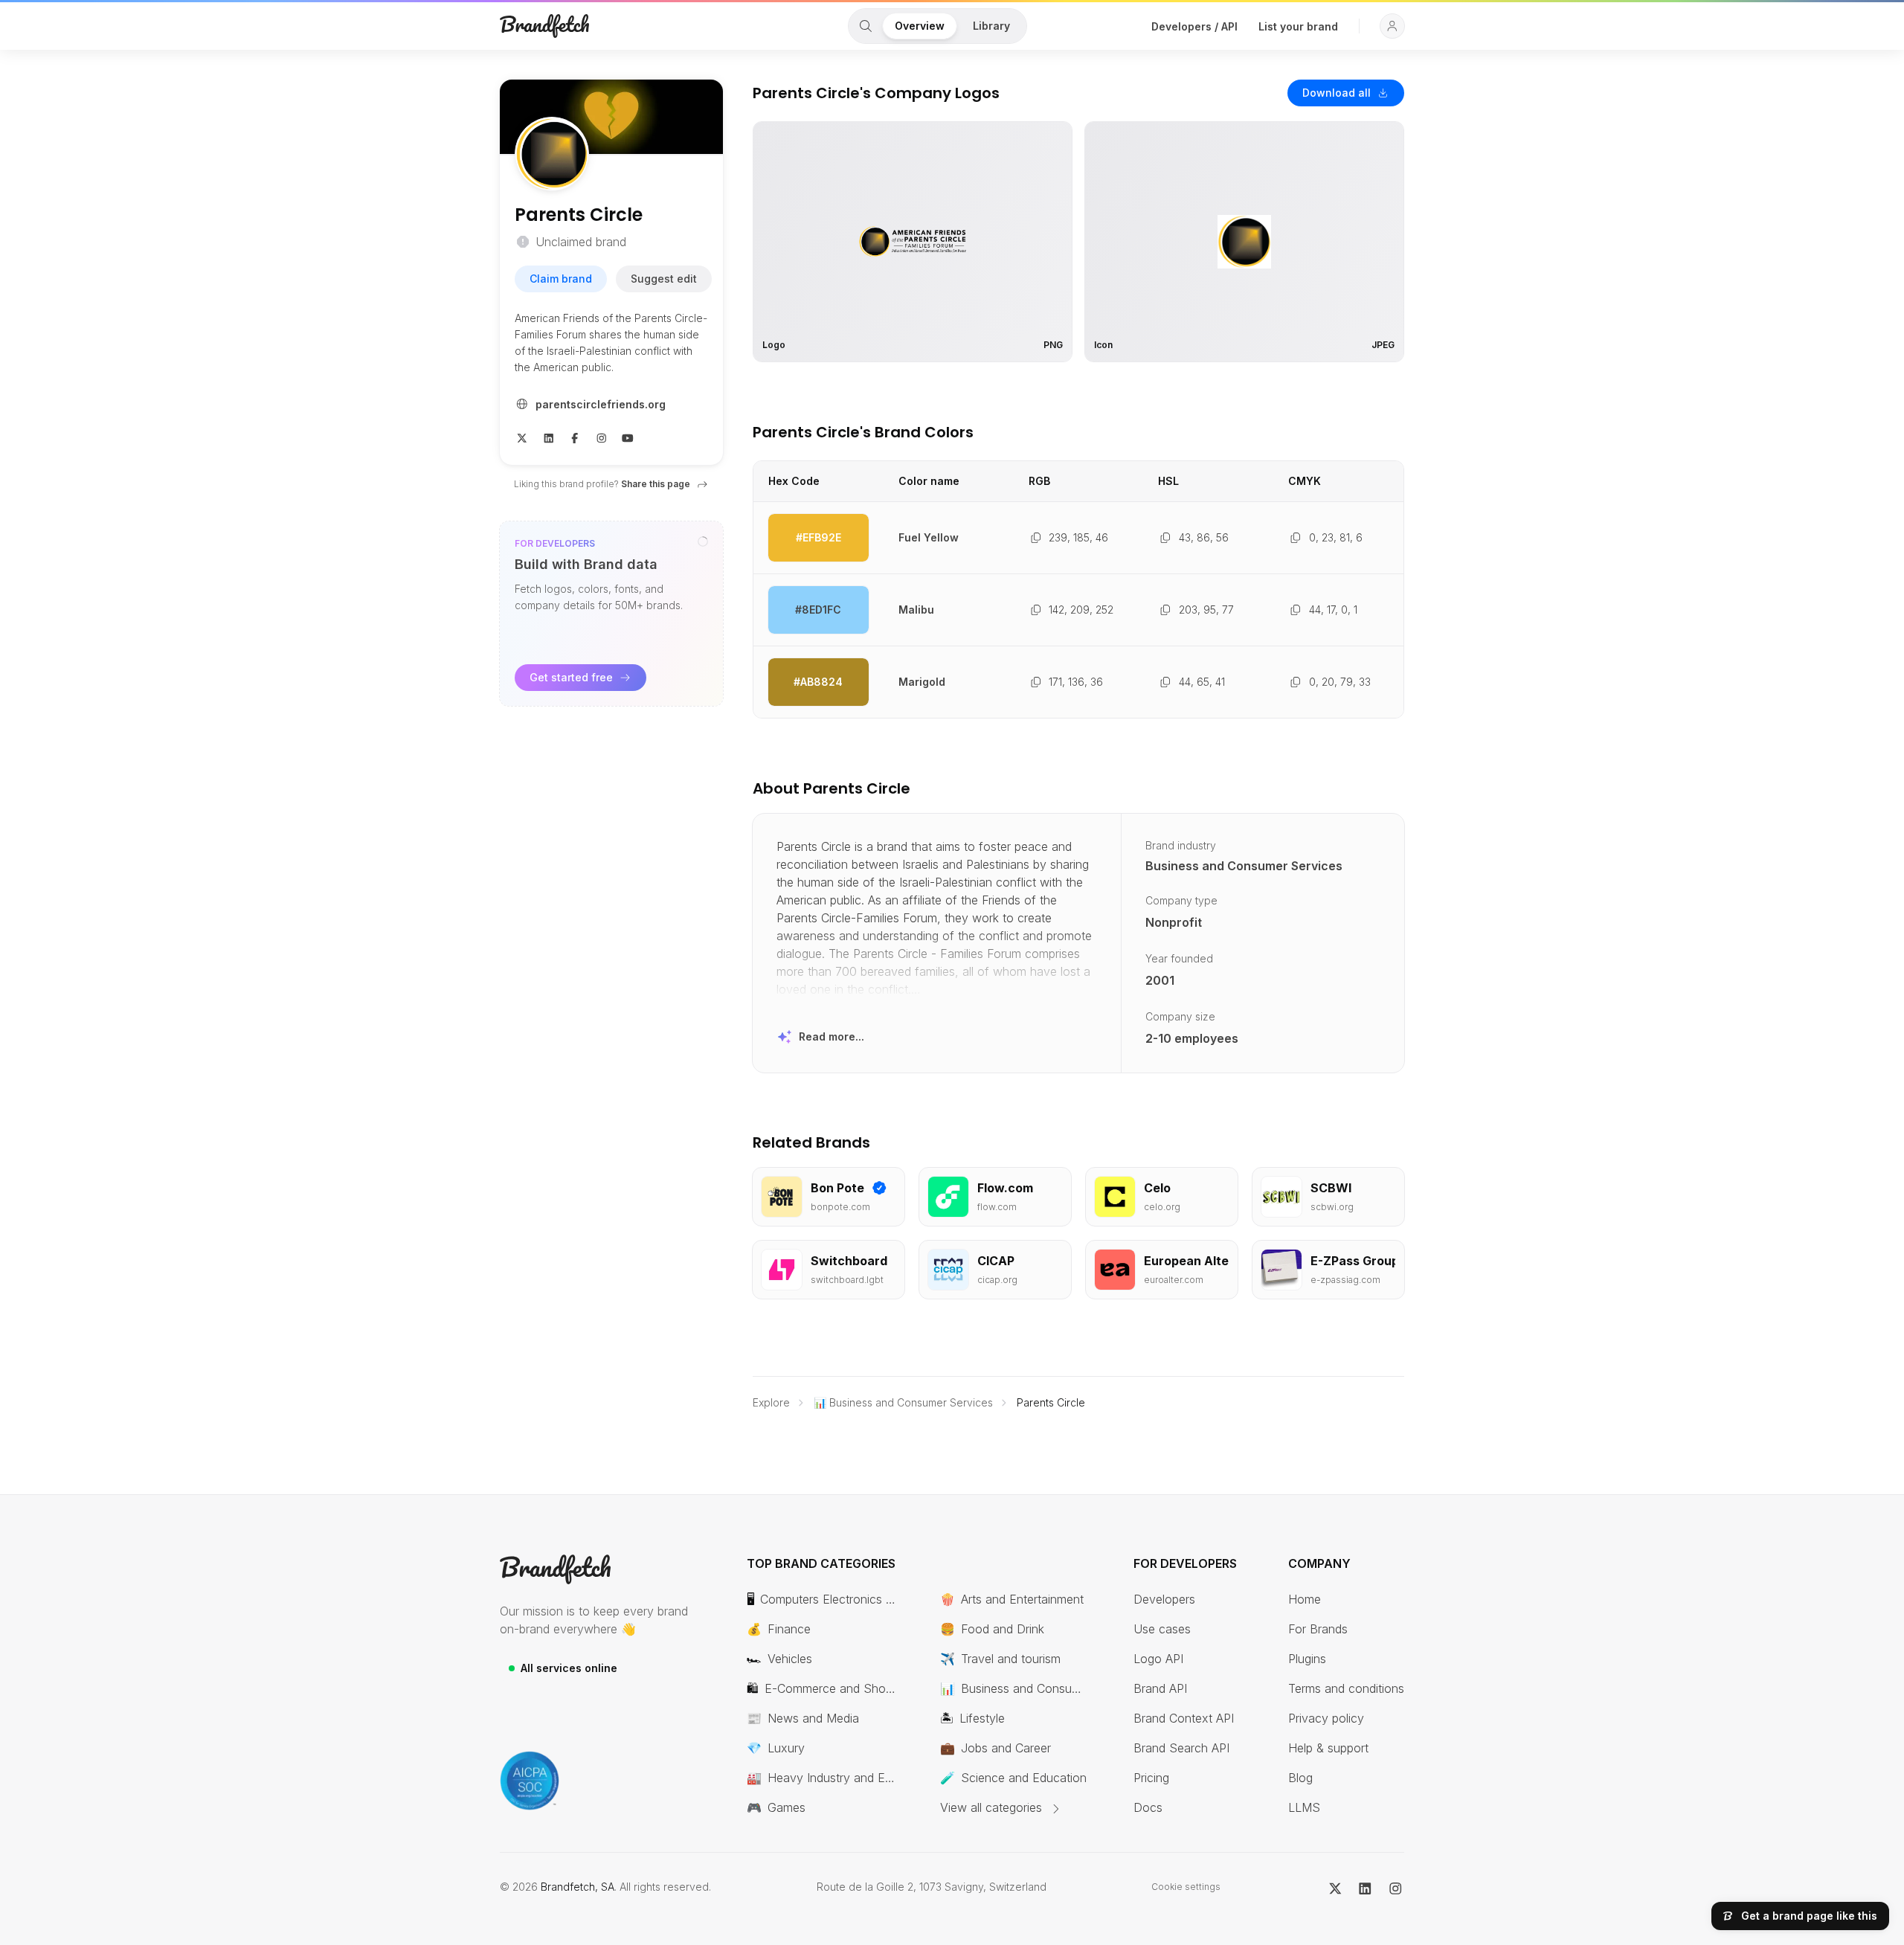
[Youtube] (628, 437)
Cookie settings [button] (1186, 1887)
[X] (522, 437)
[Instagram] (602, 437)
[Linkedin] (549, 437)
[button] (1392, 26)
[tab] (866, 26)
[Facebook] (575, 437)
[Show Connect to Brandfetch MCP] (703, 541)
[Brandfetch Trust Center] (530, 1781)
